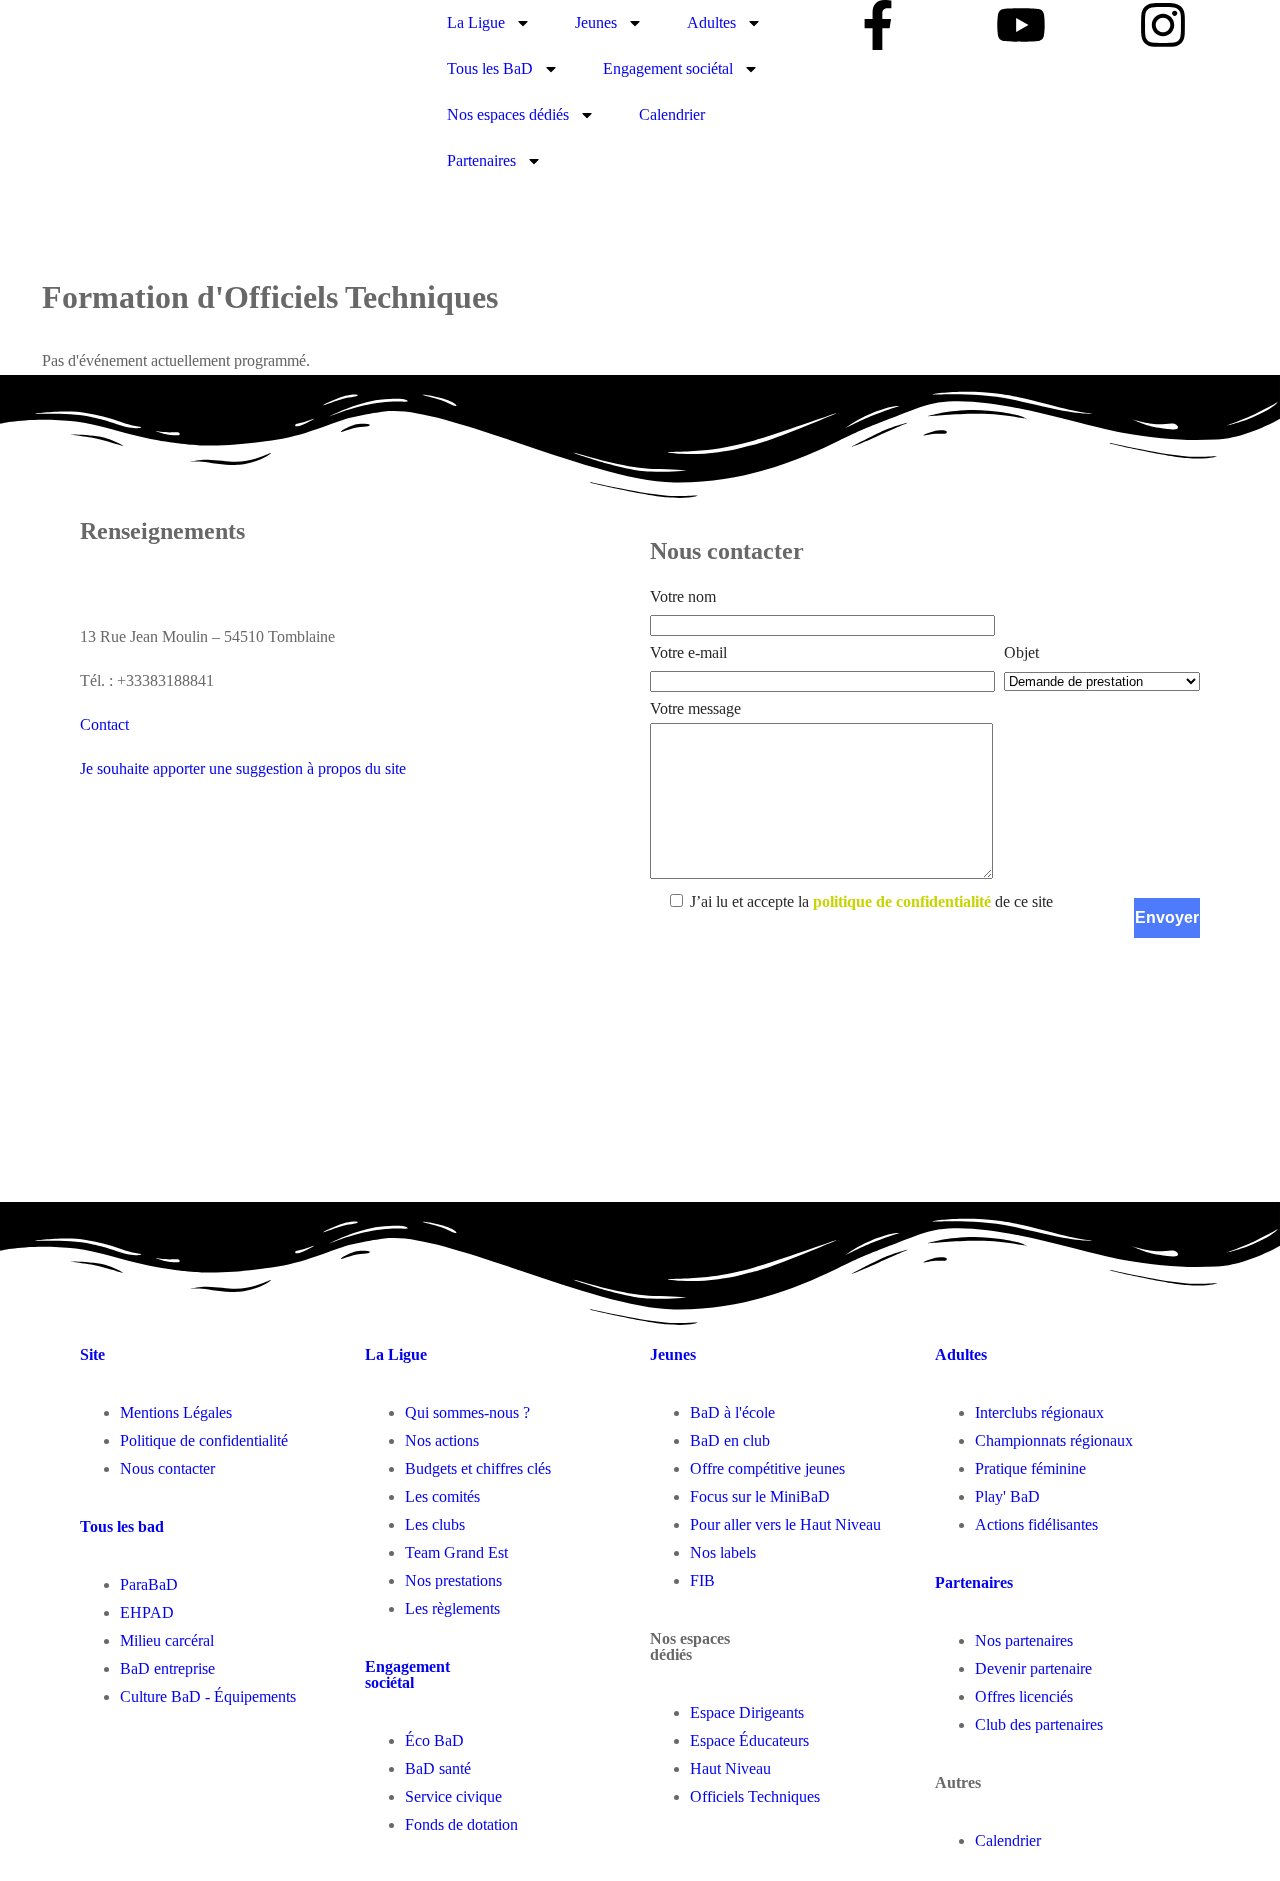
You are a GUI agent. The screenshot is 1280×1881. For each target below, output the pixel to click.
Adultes (711, 22)
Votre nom (683, 596)
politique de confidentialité (902, 901)
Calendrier (672, 114)
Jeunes (596, 22)
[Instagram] (1163, 25)
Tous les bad (122, 1526)
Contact (104, 724)
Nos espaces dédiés (508, 114)
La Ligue (476, 22)
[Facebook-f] (878, 25)
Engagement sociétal (668, 68)
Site (92, 1354)
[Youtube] (1021, 25)
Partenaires (481, 160)
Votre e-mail (688, 652)
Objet (1021, 652)
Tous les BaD (490, 68)
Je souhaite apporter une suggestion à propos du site (243, 768)
